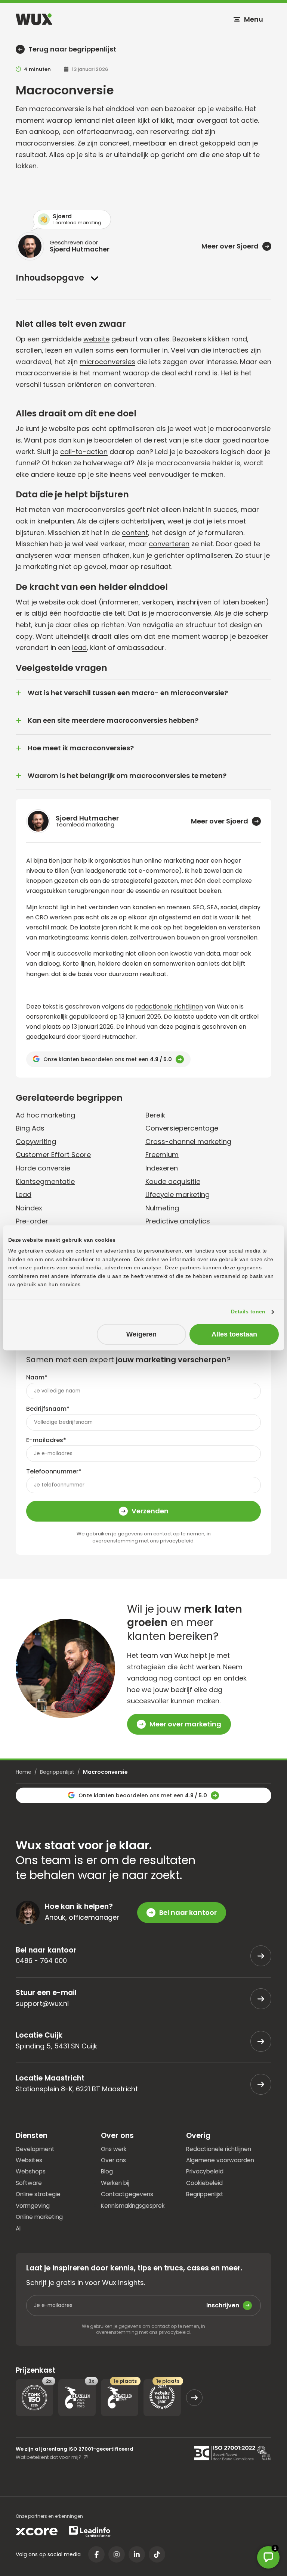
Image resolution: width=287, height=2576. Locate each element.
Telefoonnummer (54, 1471)
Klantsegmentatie (45, 1181)
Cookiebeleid (204, 2183)
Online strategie (38, 2194)
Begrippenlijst (57, 1772)
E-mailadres (46, 1440)
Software (29, 2183)
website (96, 339)
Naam (37, 1377)
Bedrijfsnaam (48, 1409)
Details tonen (248, 1312)
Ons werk (114, 2149)
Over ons (113, 2160)
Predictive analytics (178, 1221)
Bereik (155, 1115)
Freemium (162, 1155)
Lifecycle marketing (178, 1195)
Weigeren (141, 1334)
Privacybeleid (205, 2171)
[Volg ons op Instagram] (117, 2554)
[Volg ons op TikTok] (157, 2554)
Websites (29, 2160)
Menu (254, 19)
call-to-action (84, 452)
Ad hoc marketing (45, 1115)
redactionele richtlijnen (169, 1006)
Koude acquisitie (173, 1181)
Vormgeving (33, 2205)
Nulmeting (162, 1208)
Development (35, 2149)
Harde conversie (43, 1168)
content (135, 533)
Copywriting (36, 1142)
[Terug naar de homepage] (34, 19)
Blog (107, 2171)
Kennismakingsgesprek (133, 2205)
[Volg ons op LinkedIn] (137, 2554)
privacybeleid (177, 1541)
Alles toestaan (234, 1334)
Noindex (29, 1208)
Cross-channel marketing (188, 1142)
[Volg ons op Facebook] (96, 2554)
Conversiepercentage (182, 1128)
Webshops (31, 2171)
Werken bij (115, 2183)
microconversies (107, 362)
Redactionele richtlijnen (219, 2149)
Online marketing (39, 2217)
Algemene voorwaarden (220, 2160)
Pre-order (32, 1221)
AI (18, 2228)
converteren (169, 544)
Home (24, 1772)
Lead (24, 1195)
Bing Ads (30, 1128)
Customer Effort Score (53, 1155)
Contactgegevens (127, 2194)
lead (79, 648)
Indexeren (162, 1168)
